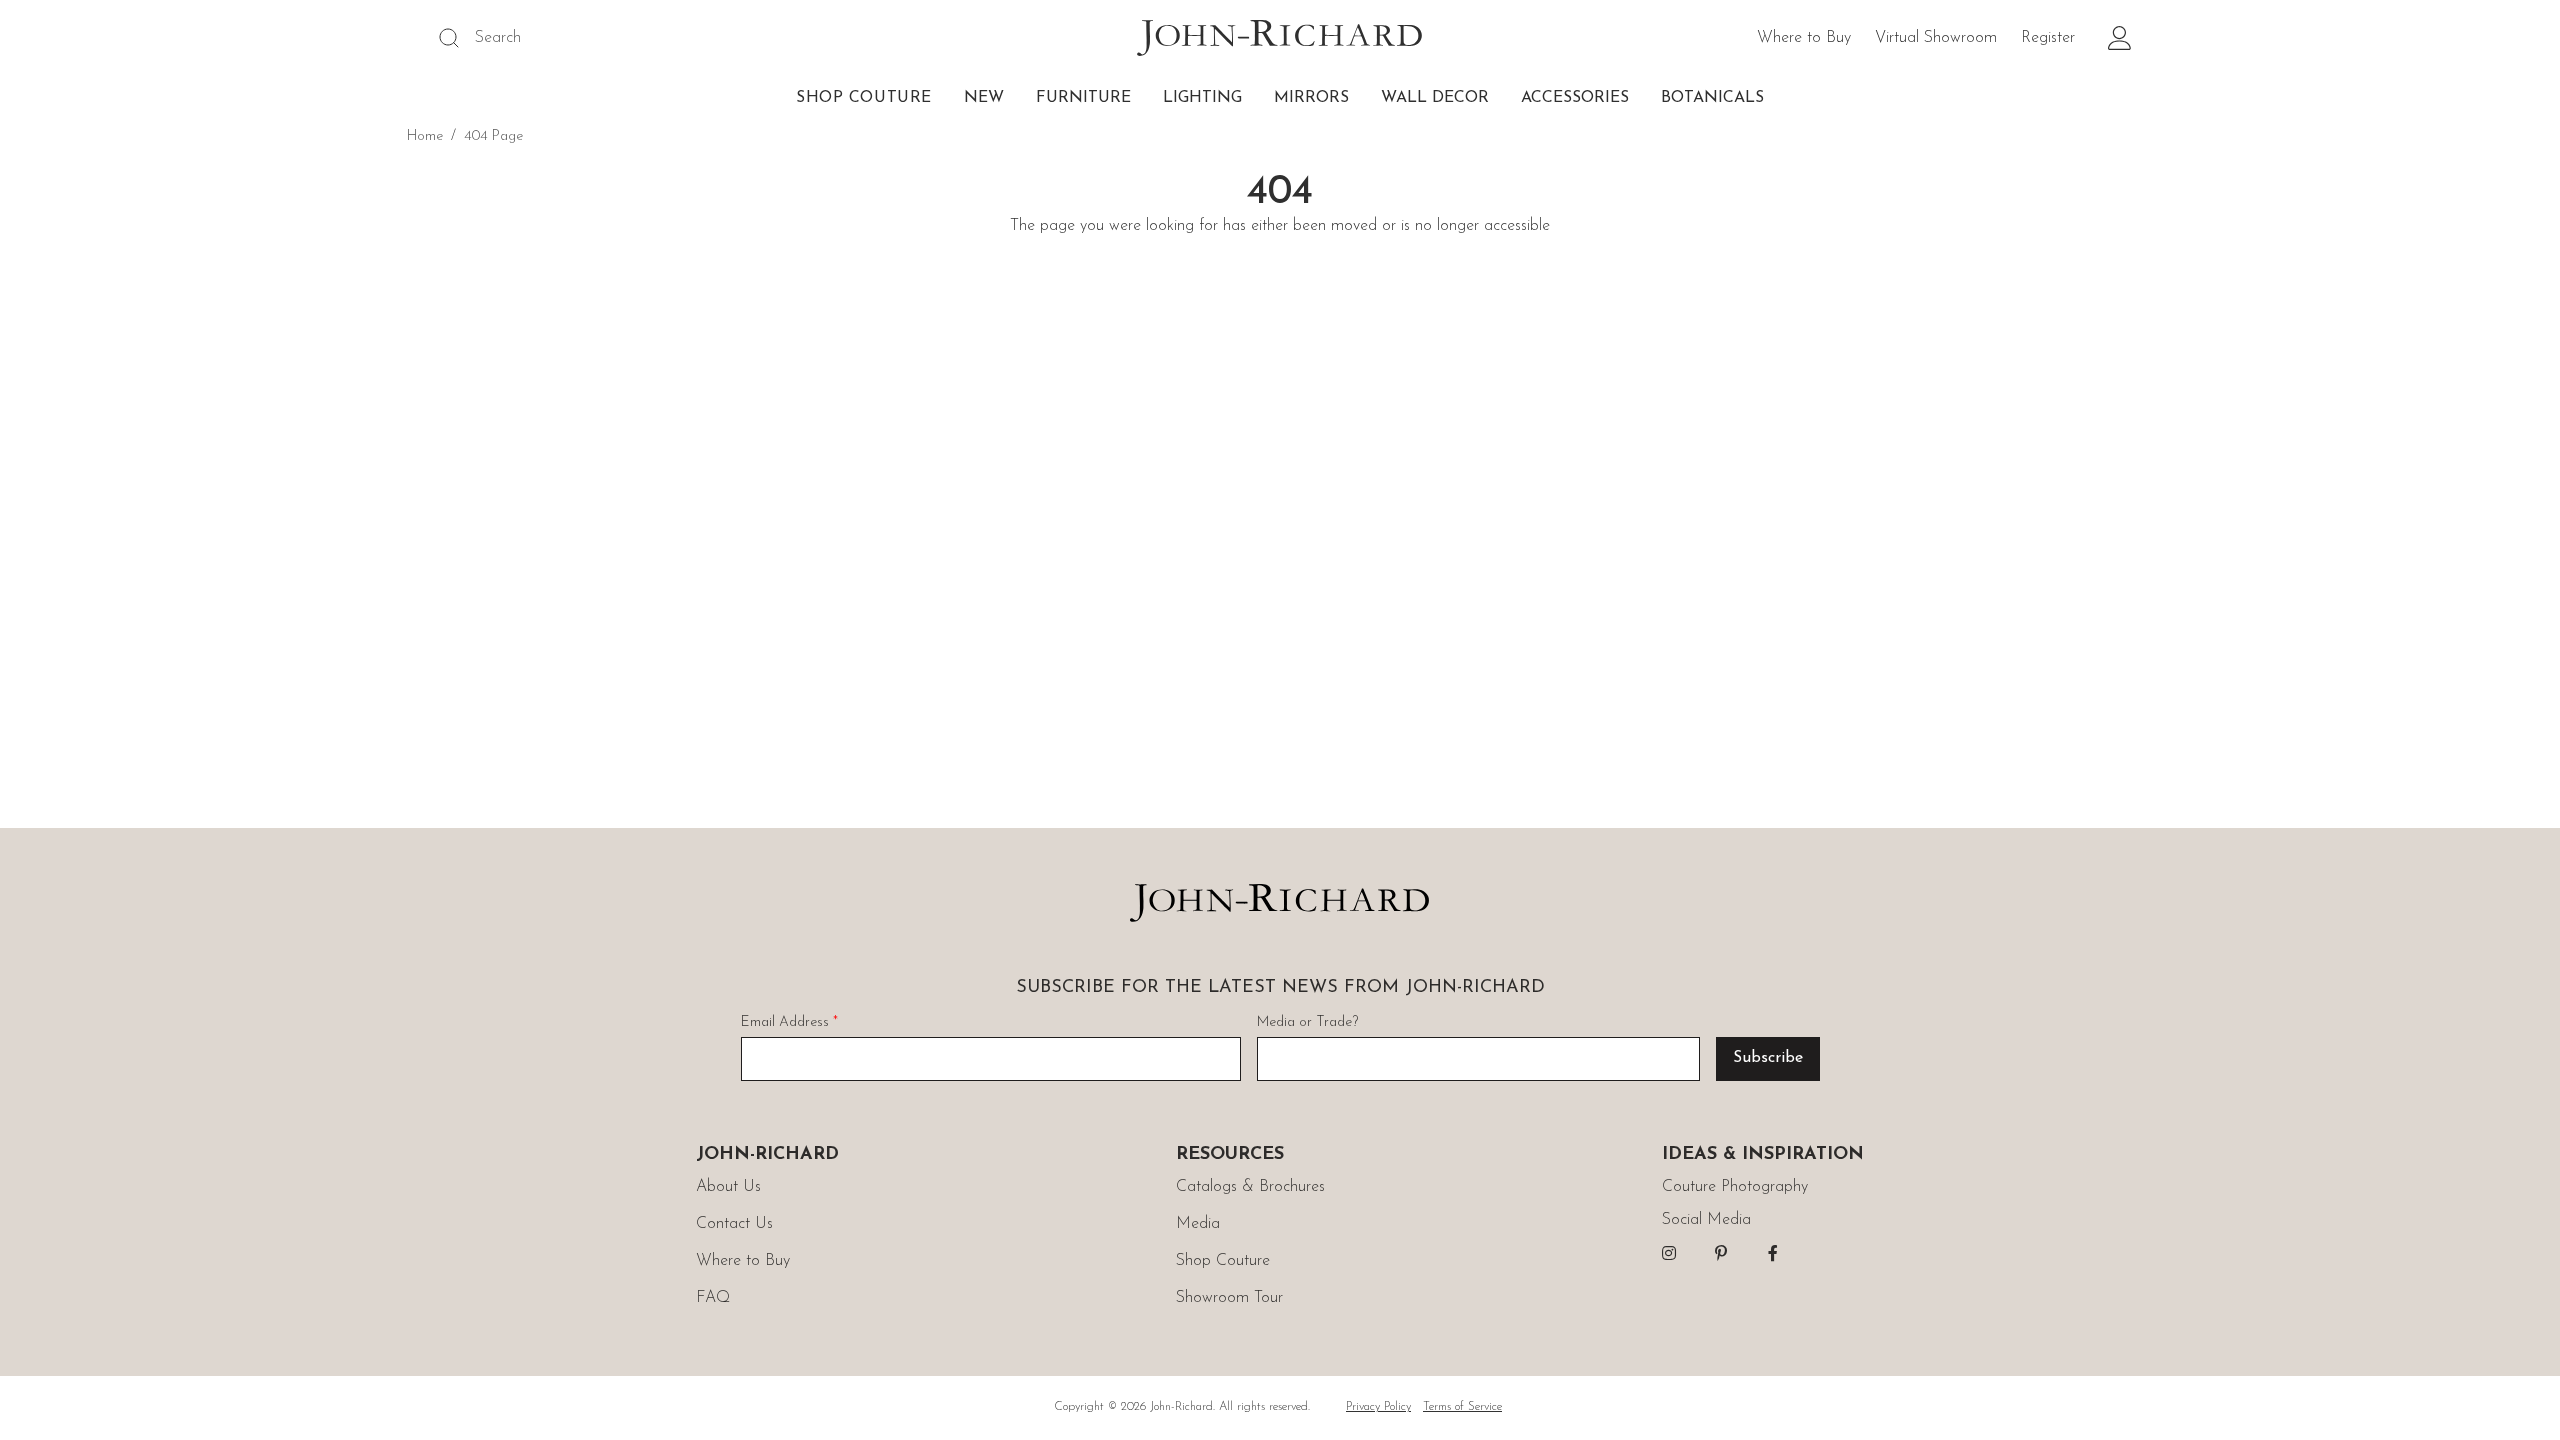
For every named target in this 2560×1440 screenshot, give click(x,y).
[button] (2120, 38)
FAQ (713, 1298)
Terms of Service (1462, 1407)
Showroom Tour (1229, 1298)
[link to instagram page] (1669, 1253)
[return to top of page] (2522, 1402)
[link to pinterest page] (1721, 1253)
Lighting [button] (1202, 98)
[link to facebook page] (1773, 1253)
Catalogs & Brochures (1250, 1187)
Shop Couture (864, 98)
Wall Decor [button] (1435, 98)
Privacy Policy (1378, 1407)
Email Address (789, 1022)
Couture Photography (1735, 1187)
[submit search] (449, 38)
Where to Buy (1804, 38)
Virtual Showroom (1936, 38)
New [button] (984, 98)
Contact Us (734, 1224)
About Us (728, 1187)
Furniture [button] (1083, 98)
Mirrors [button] (1311, 98)
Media (1198, 1224)
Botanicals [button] (1712, 98)
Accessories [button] (1575, 98)
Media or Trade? (1307, 1022)
